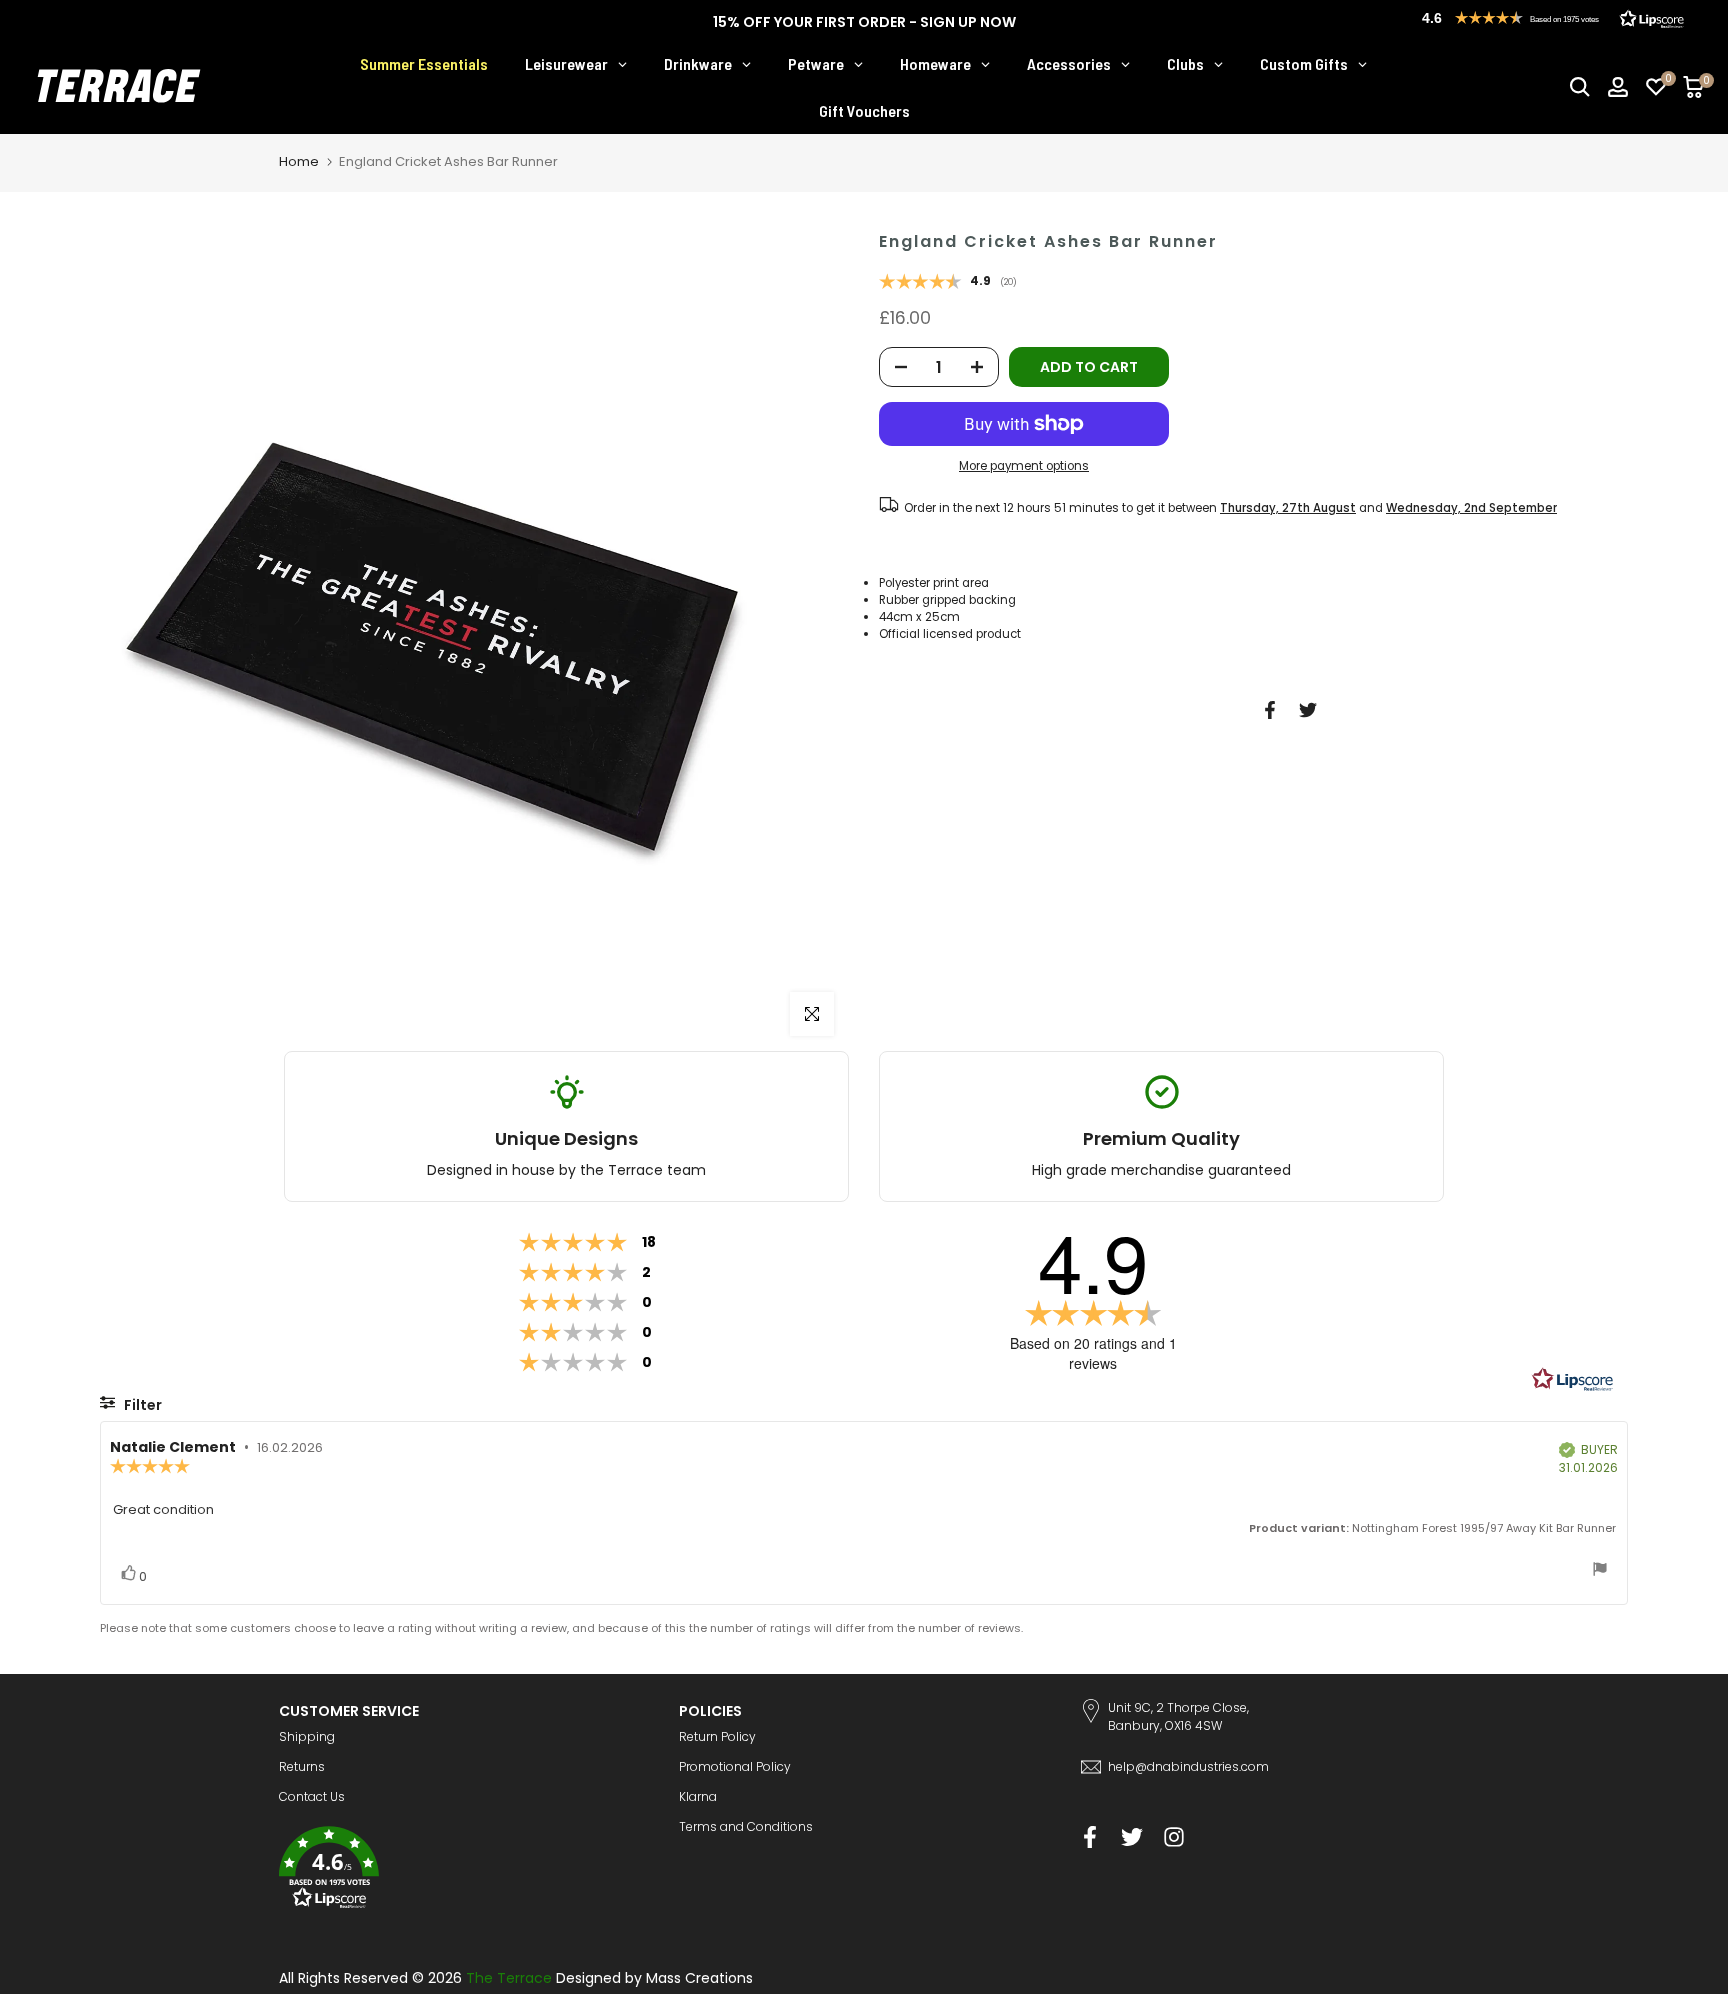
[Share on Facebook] (1270, 710)
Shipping (307, 1736)
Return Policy (717, 1736)
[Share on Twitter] (1308, 710)
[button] (464, 1870)
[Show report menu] (1600, 1571)
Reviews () (948, 283)
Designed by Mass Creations (654, 1978)
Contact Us (312, 1796)
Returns (302, 1766)
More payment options (1024, 466)
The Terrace (509, 1978)
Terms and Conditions (746, 1826)
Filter (141, 1405)
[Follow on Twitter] (1132, 1836)
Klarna (698, 1796)
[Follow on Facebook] (1090, 1836)
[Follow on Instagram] (1174, 1836)
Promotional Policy (735, 1766)
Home (299, 161)
